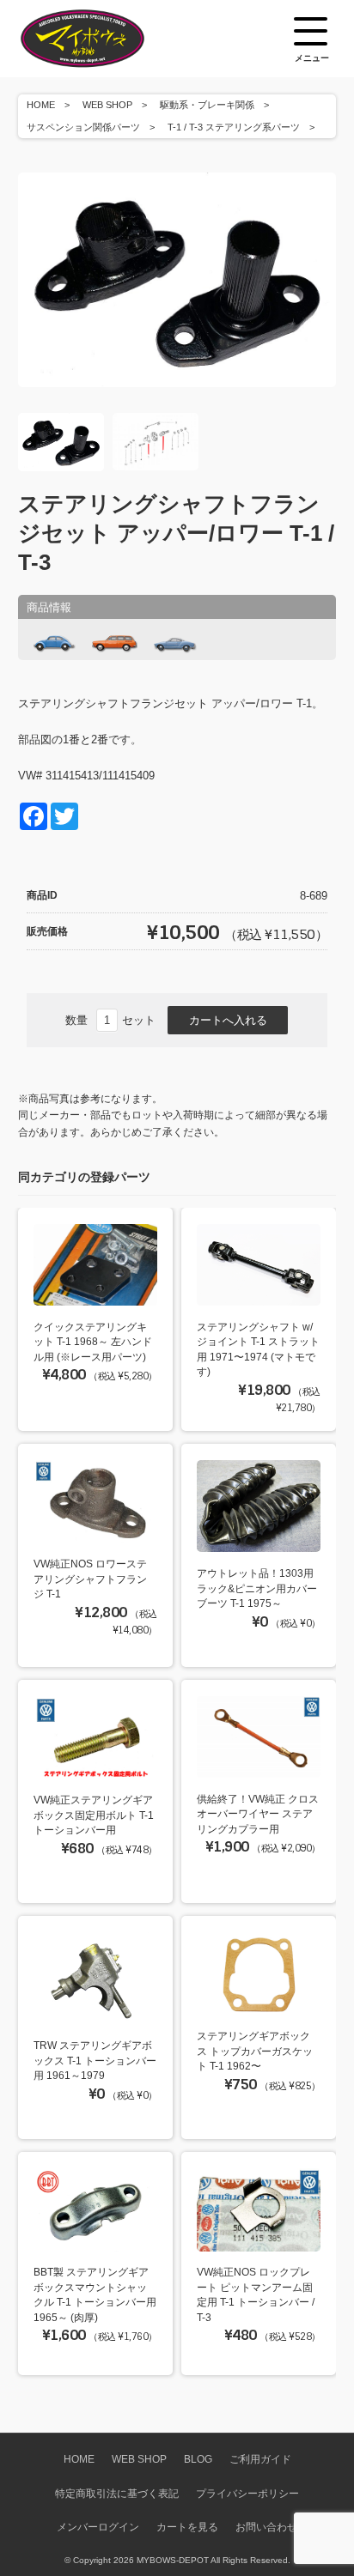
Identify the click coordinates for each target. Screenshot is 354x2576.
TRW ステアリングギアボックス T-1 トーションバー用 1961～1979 (95, 2060)
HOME (41, 105)
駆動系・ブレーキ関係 (207, 105)
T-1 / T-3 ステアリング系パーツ (234, 127)
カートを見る (187, 2527)
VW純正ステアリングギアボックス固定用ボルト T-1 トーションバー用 (94, 1815)
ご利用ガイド (260, 2459)
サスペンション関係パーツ (83, 127)
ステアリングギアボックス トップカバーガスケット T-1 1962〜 (255, 2051)
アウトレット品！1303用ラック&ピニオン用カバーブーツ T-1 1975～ (257, 1588)
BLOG (198, 2459)
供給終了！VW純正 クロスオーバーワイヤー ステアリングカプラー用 (258, 1814)
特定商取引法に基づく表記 (117, 2493)
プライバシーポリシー (247, 2493)
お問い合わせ (266, 2527)
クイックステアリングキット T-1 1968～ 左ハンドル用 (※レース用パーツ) (93, 1342)
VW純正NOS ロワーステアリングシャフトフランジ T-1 (90, 1579)
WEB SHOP (107, 105)
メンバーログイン (98, 2527)
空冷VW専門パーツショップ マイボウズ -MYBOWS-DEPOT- (104, 39)
